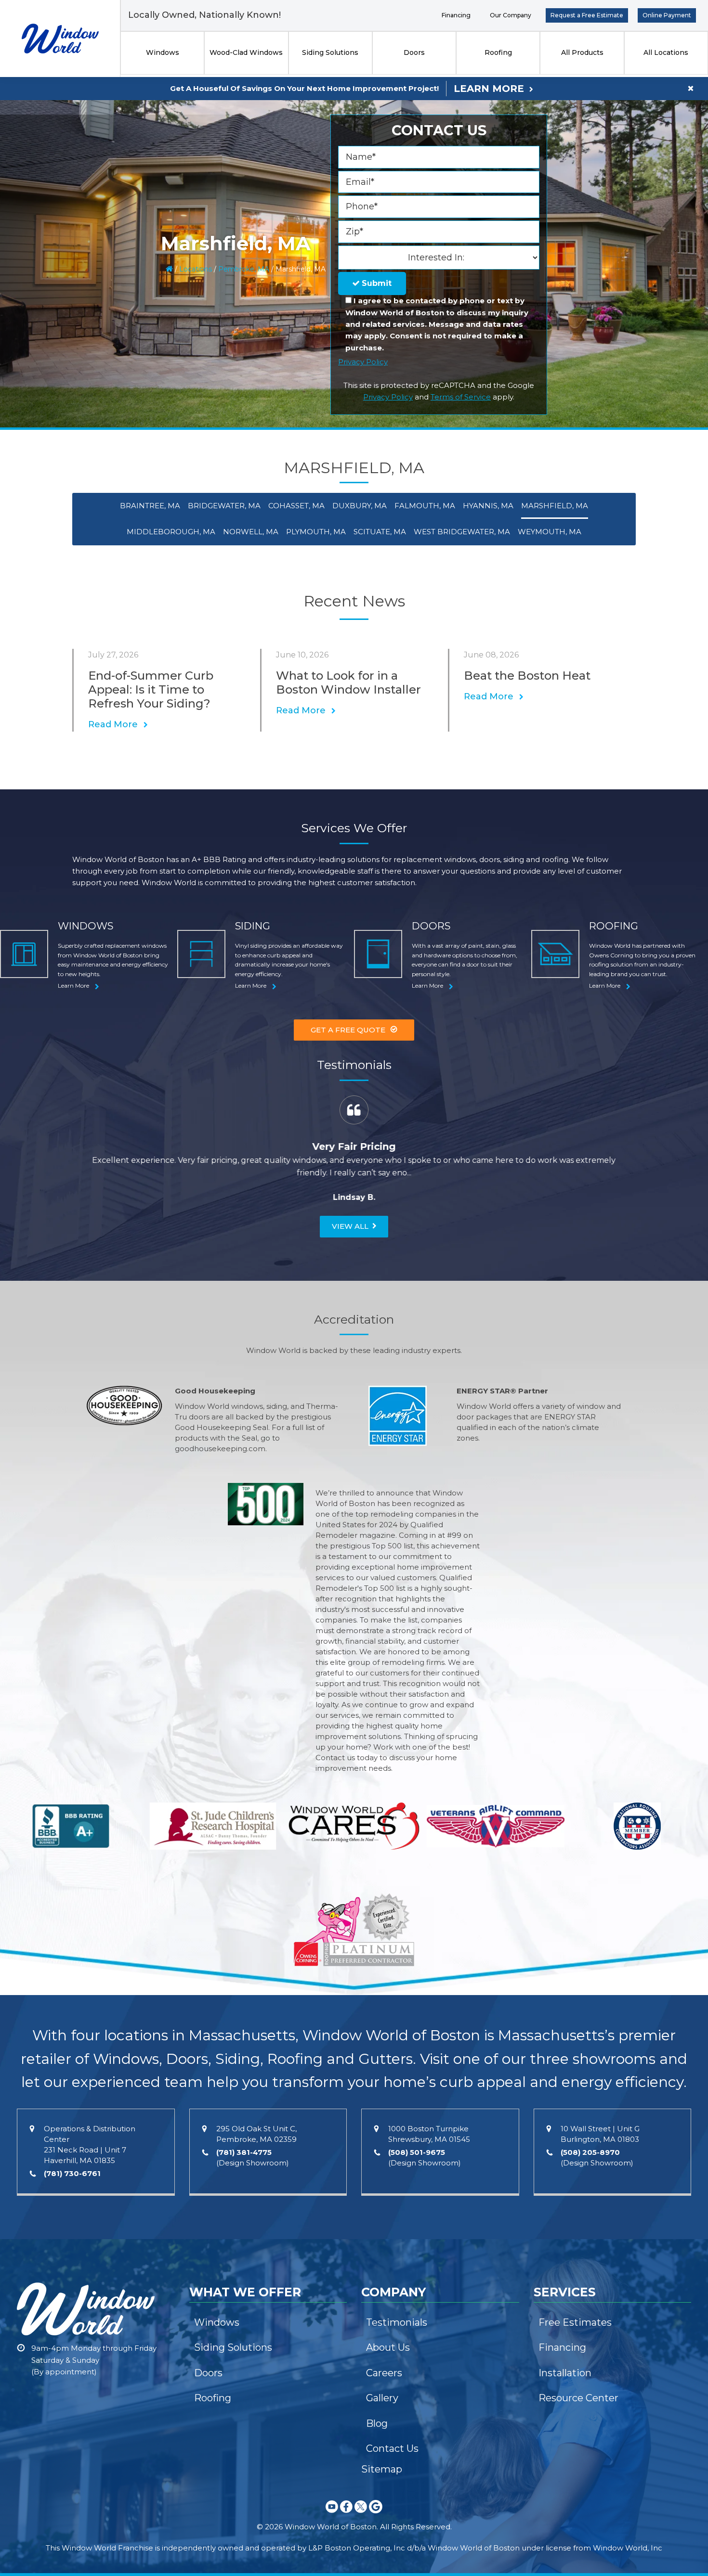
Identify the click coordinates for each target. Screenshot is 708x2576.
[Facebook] (346, 2515)
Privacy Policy (363, 362)
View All (350, 1226)
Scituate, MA (380, 532)
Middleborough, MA (171, 532)
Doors (414, 52)
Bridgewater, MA (224, 506)
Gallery (382, 2398)
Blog (377, 2423)
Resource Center (578, 2398)
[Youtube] (332, 2515)
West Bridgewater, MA (462, 532)
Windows (163, 52)
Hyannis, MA (488, 506)
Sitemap (382, 2469)
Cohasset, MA (296, 506)
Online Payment (667, 15)
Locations (196, 269)
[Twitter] (361, 2515)
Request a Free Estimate (587, 15)
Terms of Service (461, 397)
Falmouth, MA (425, 506)
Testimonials (397, 2322)
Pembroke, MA (244, 269)
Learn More (489, 89)
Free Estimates (575, 2322)
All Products (582, 52)
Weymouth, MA (550, 532)
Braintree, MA (150, 506)
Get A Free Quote (348, 1030)
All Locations (666, 52)
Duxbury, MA (360, 506)
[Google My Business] (376, 2515)
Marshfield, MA (555, 506)
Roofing (498, 52)
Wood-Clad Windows (246, 52)
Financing (456, 15)
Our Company (511, 15)
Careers (384, 2373)
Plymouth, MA (316, 532)
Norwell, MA (251, 532)
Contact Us (392, 2448)
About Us (388, 2347)
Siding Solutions (330, 52)
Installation (565, 2373)
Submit (375, 283)
